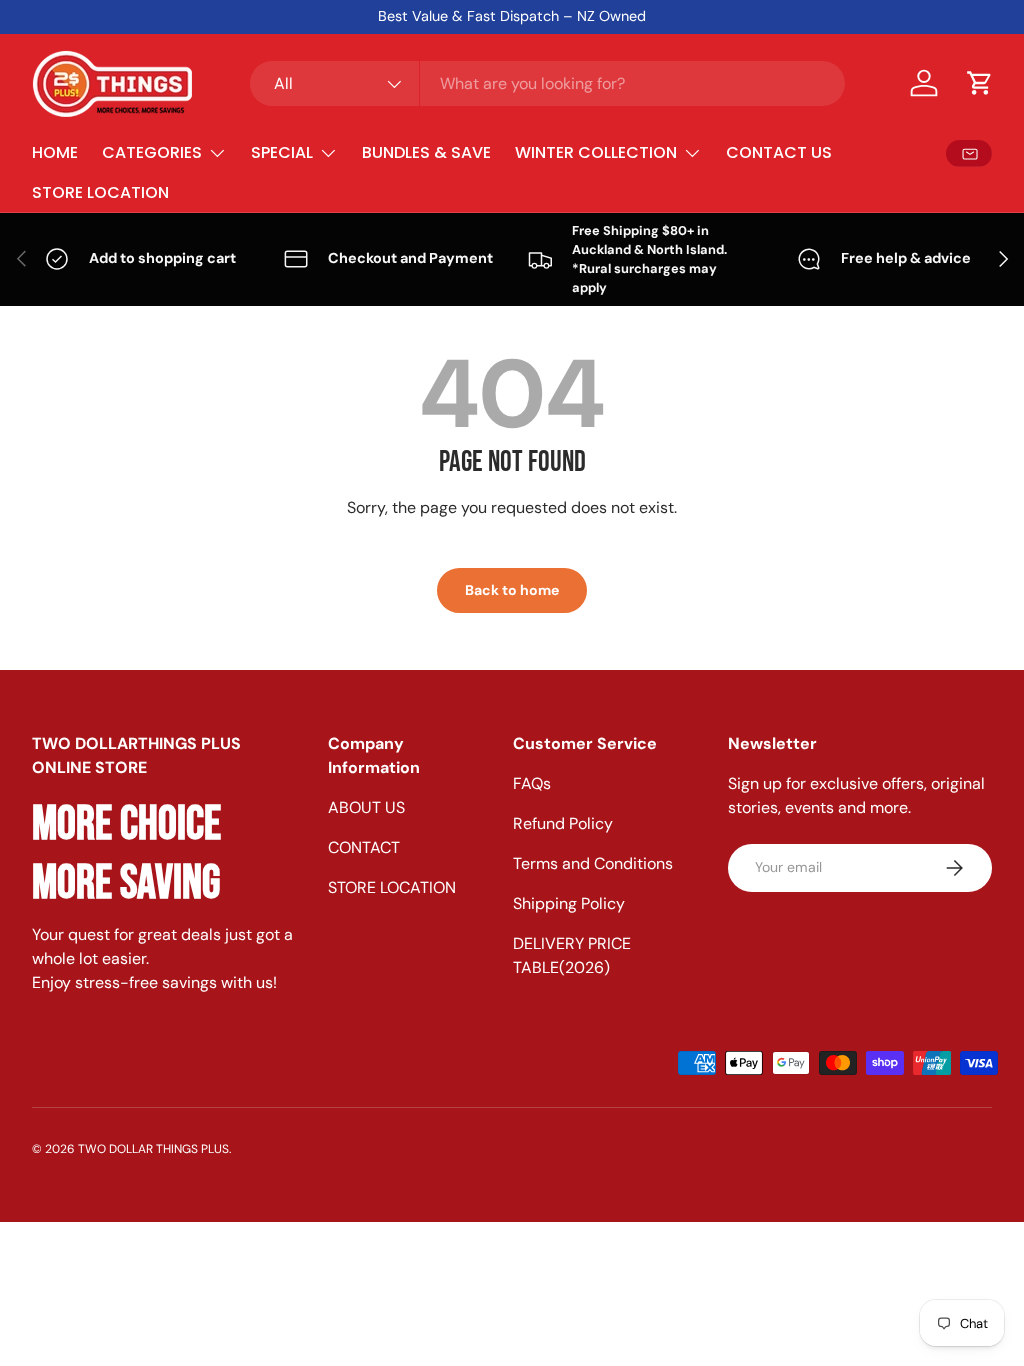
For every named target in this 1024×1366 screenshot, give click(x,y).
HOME (55, 152)
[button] (980, 83)
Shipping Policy (569, 903)
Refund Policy (563, 823)
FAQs (532, 783)
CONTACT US (779, 152)
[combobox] (547, 83)
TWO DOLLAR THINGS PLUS (153, 1149)
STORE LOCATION (100, 192)
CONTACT (364, 847)
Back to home (512, 590)
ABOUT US (366, 807)
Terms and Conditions (593, 863)
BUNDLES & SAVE (426, 152)
